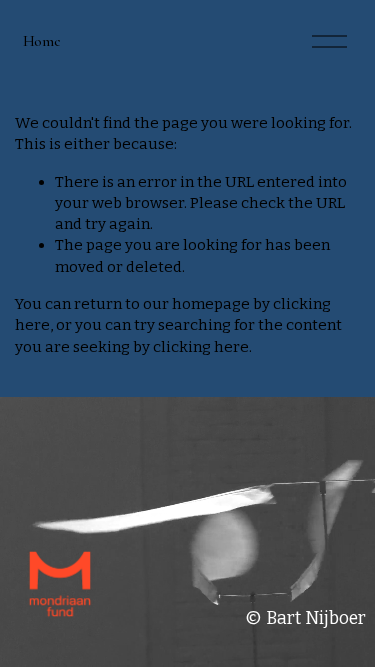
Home (42, 41)
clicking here (201, 347)
